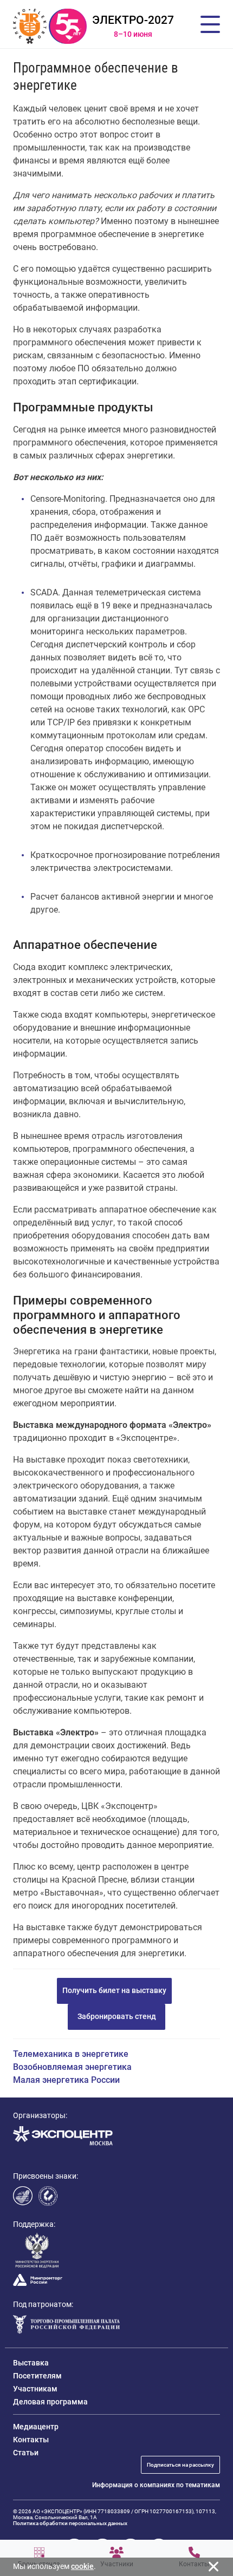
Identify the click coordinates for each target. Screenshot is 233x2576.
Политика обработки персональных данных (70, 2523)
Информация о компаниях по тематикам (156, 2485)
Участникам (35, 2389)
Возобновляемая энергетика (72, 2067)
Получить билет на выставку (114, 1990)
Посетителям (37, 2376)
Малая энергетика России (66, 2080)
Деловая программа (50, 2402)
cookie (82, 2566)
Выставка (31, 2363)
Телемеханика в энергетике (71, 2054)
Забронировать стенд (117, 2016)
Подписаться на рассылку (180, 2465)
